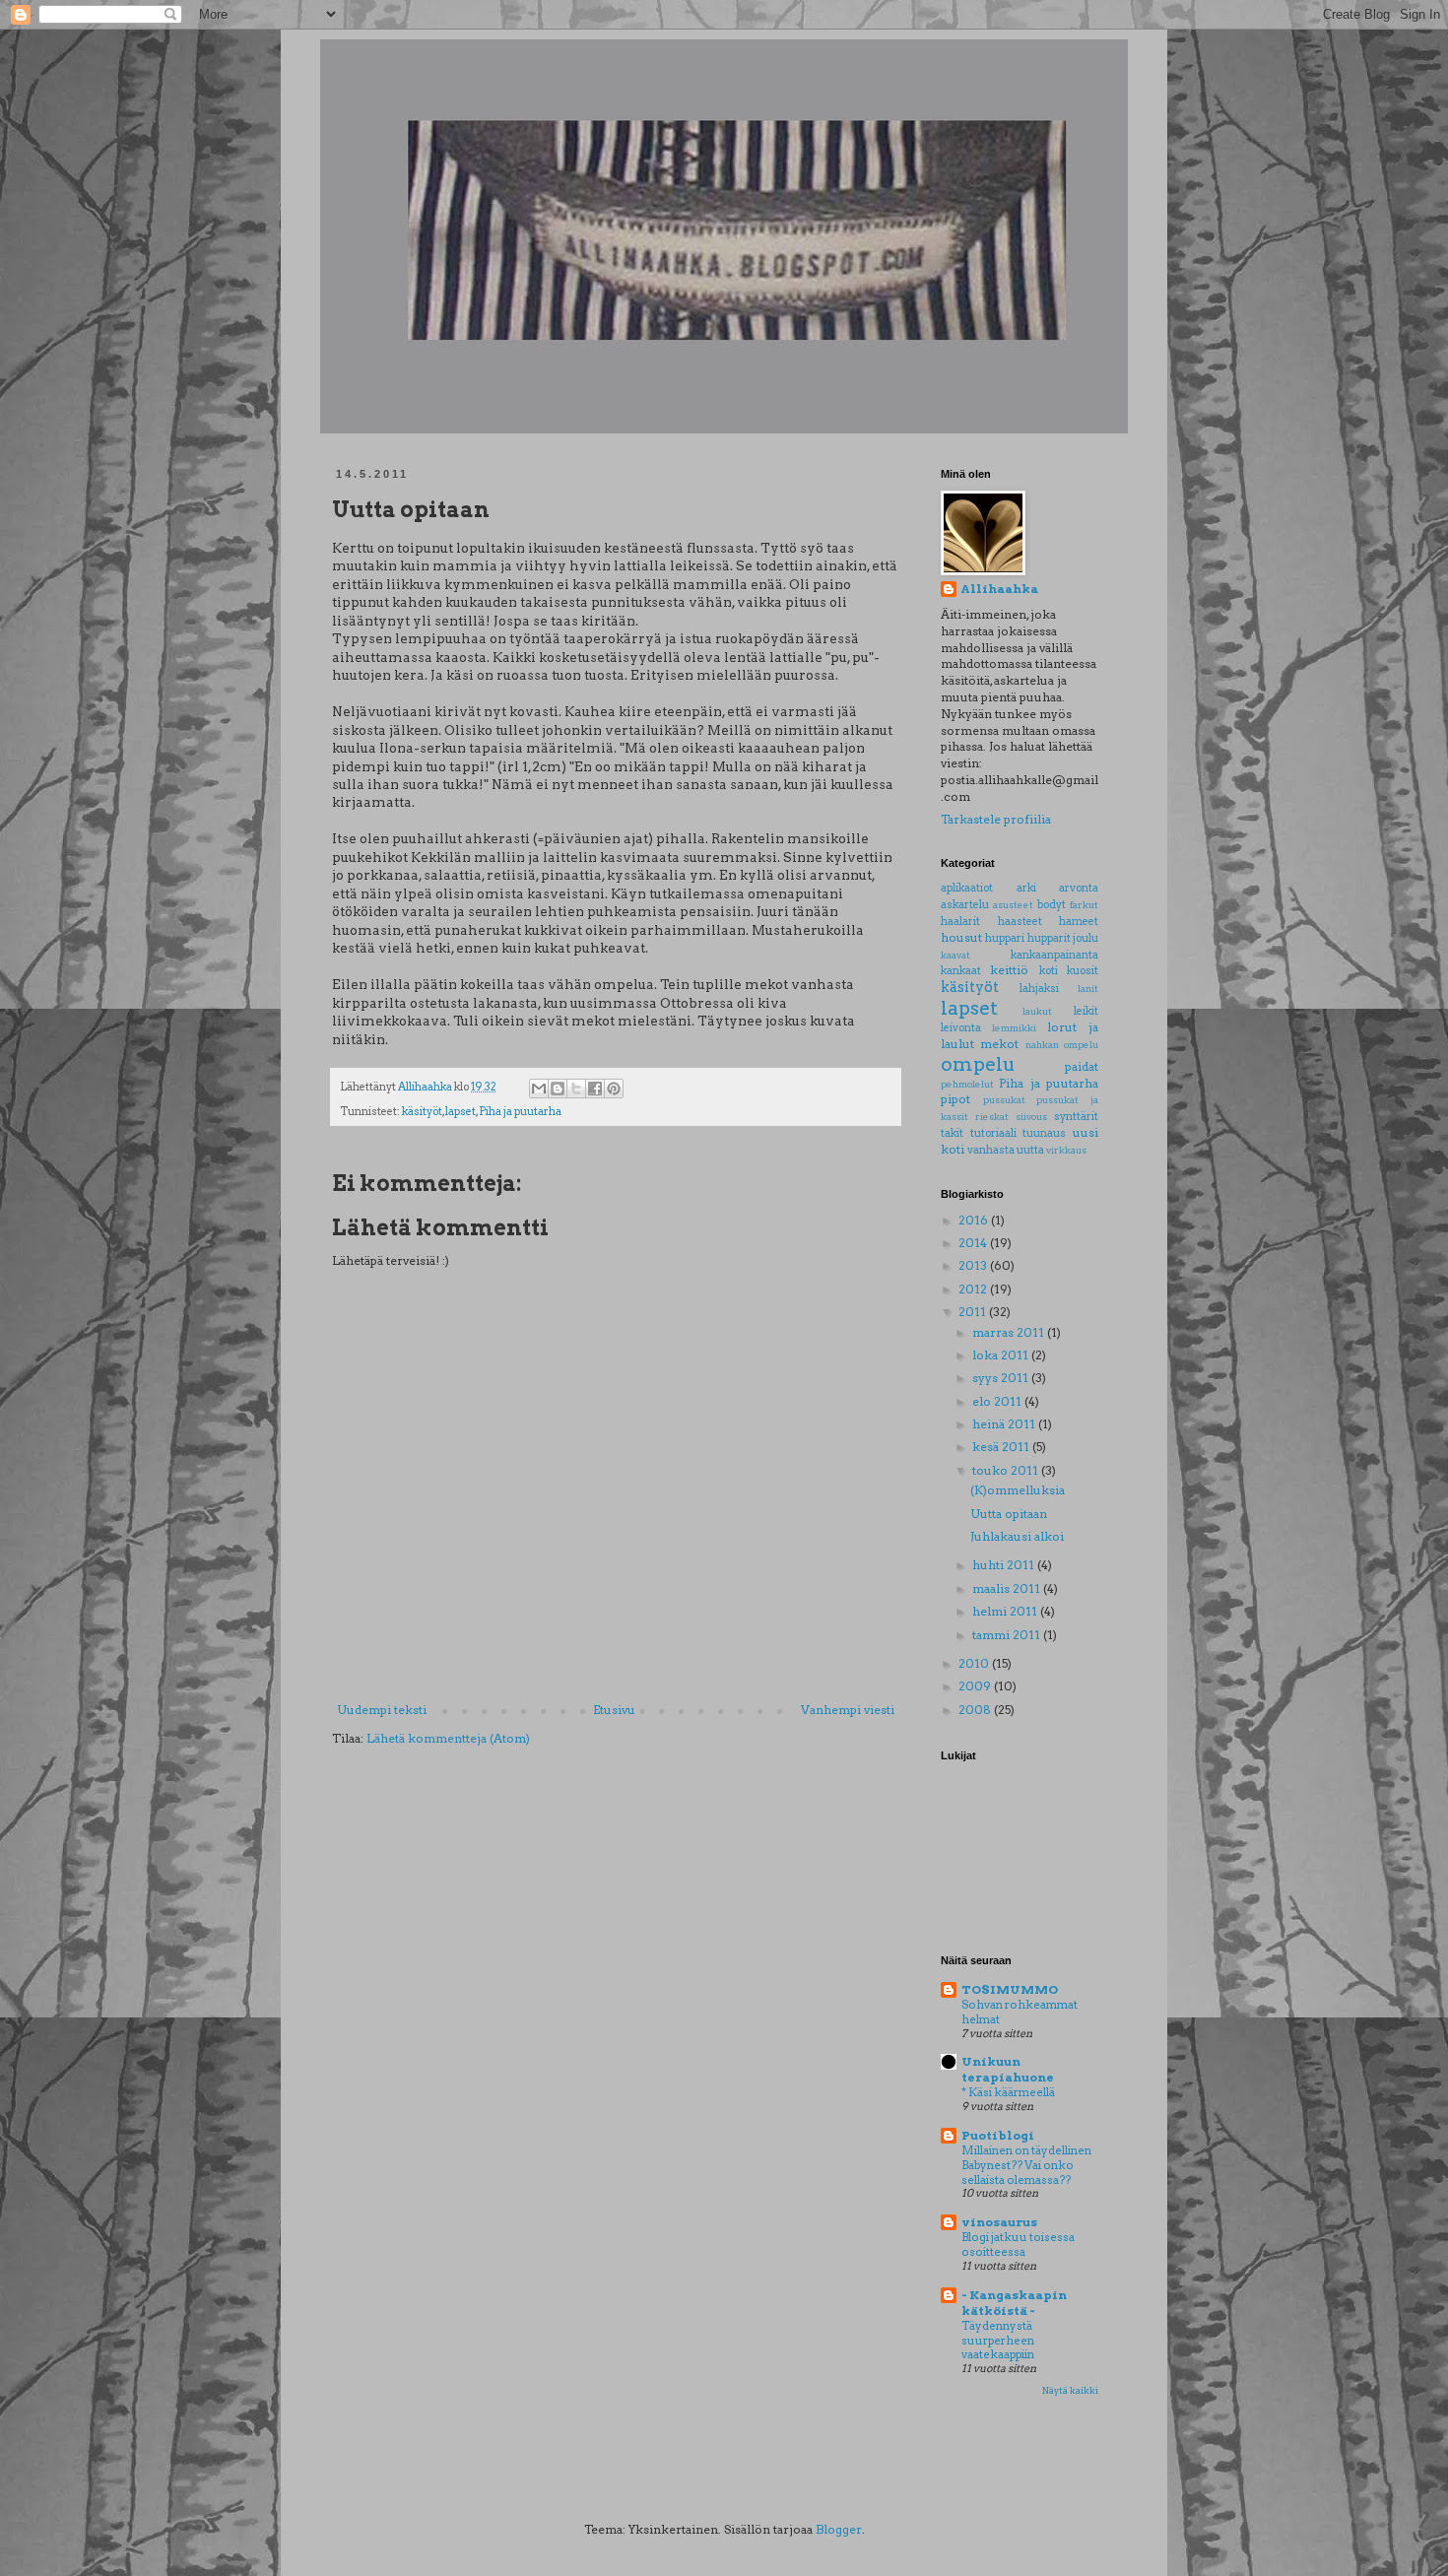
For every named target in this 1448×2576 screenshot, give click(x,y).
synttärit (1076, 1117)
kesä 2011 (1002, 1447)
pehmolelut (967, 1084)
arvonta (1079, 888)
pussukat (1004, 1100)
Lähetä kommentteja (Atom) (448, 1738)
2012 (974, 1289)
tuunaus (1044, 1133)
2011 (974, 1312)
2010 (975, 1663)
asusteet (1013, 905)
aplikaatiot (967, 888)
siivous (1031, 1117)
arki (1026, 888)
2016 (975, 1220)
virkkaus (1066, 1150)
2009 (976, 1686)
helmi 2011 (1006, 1611)
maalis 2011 (1008, 1588)
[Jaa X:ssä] (576, 1089)
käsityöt (422, 1112)
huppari (1005, 938)
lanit (1088, 989)
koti (1049, 971)
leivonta (961, 1028)
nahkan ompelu (1062, 1045)
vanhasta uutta (1006, 1150)
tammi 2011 (1008, 1635)
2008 (976, 1710)
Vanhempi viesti (848, 1710)
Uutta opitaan (1009, 1514)
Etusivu (614, 1710)
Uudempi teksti (382, 1710)
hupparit (1049, 938)
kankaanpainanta (1054, 955)
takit (952, 1133)
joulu (1086, 938)
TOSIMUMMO (1010, 1989)
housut (961, 937)
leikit (1086, 1011)
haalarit (960, 922)
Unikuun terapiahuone (1008, 2069)
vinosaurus (999, 2222)
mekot (999, 1044)
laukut (1037, 1011)
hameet (1079, 922)
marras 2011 (1010, 1332)
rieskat (992, 1117)
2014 (974, 1243)
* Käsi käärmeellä (1008, 2092)
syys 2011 (1002, 1378)
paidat (1082, 1066)
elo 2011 (998, 1401)
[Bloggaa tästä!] (558, 1089)
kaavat (955, 955)
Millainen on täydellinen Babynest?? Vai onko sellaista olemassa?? (1026, 2165)
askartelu (965, 905)
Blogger (839, 2529)
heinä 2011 (1005, 1424)
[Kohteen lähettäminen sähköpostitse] (539, 1089)
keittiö (1009, 970)
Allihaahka (999, 589)
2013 (974, 1265)
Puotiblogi (998, 2135)
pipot (955, 1099)
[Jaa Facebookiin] (595, 1089)
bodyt (1052, 905)
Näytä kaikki (1070, 2390)
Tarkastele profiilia (996, 819)
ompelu (978, 1064)
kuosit (1083, 971)
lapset (461, 1112)
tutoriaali (993, 1133)
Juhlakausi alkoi (1017, 1536)
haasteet (1020, 922)
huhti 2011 (1005, 1565)
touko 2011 (1007, 1470)
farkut (1084, 905)
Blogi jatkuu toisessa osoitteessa (1018, 2245)
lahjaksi (1039, 989)
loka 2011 (1002, 1355)
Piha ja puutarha (520, 1112)
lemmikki (1014, 1028)
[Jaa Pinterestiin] (614, 1089)
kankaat (961, 971)
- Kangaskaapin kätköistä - (1014, 2303)
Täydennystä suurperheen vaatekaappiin (998, 2341)
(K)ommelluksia (1018, 1490)
